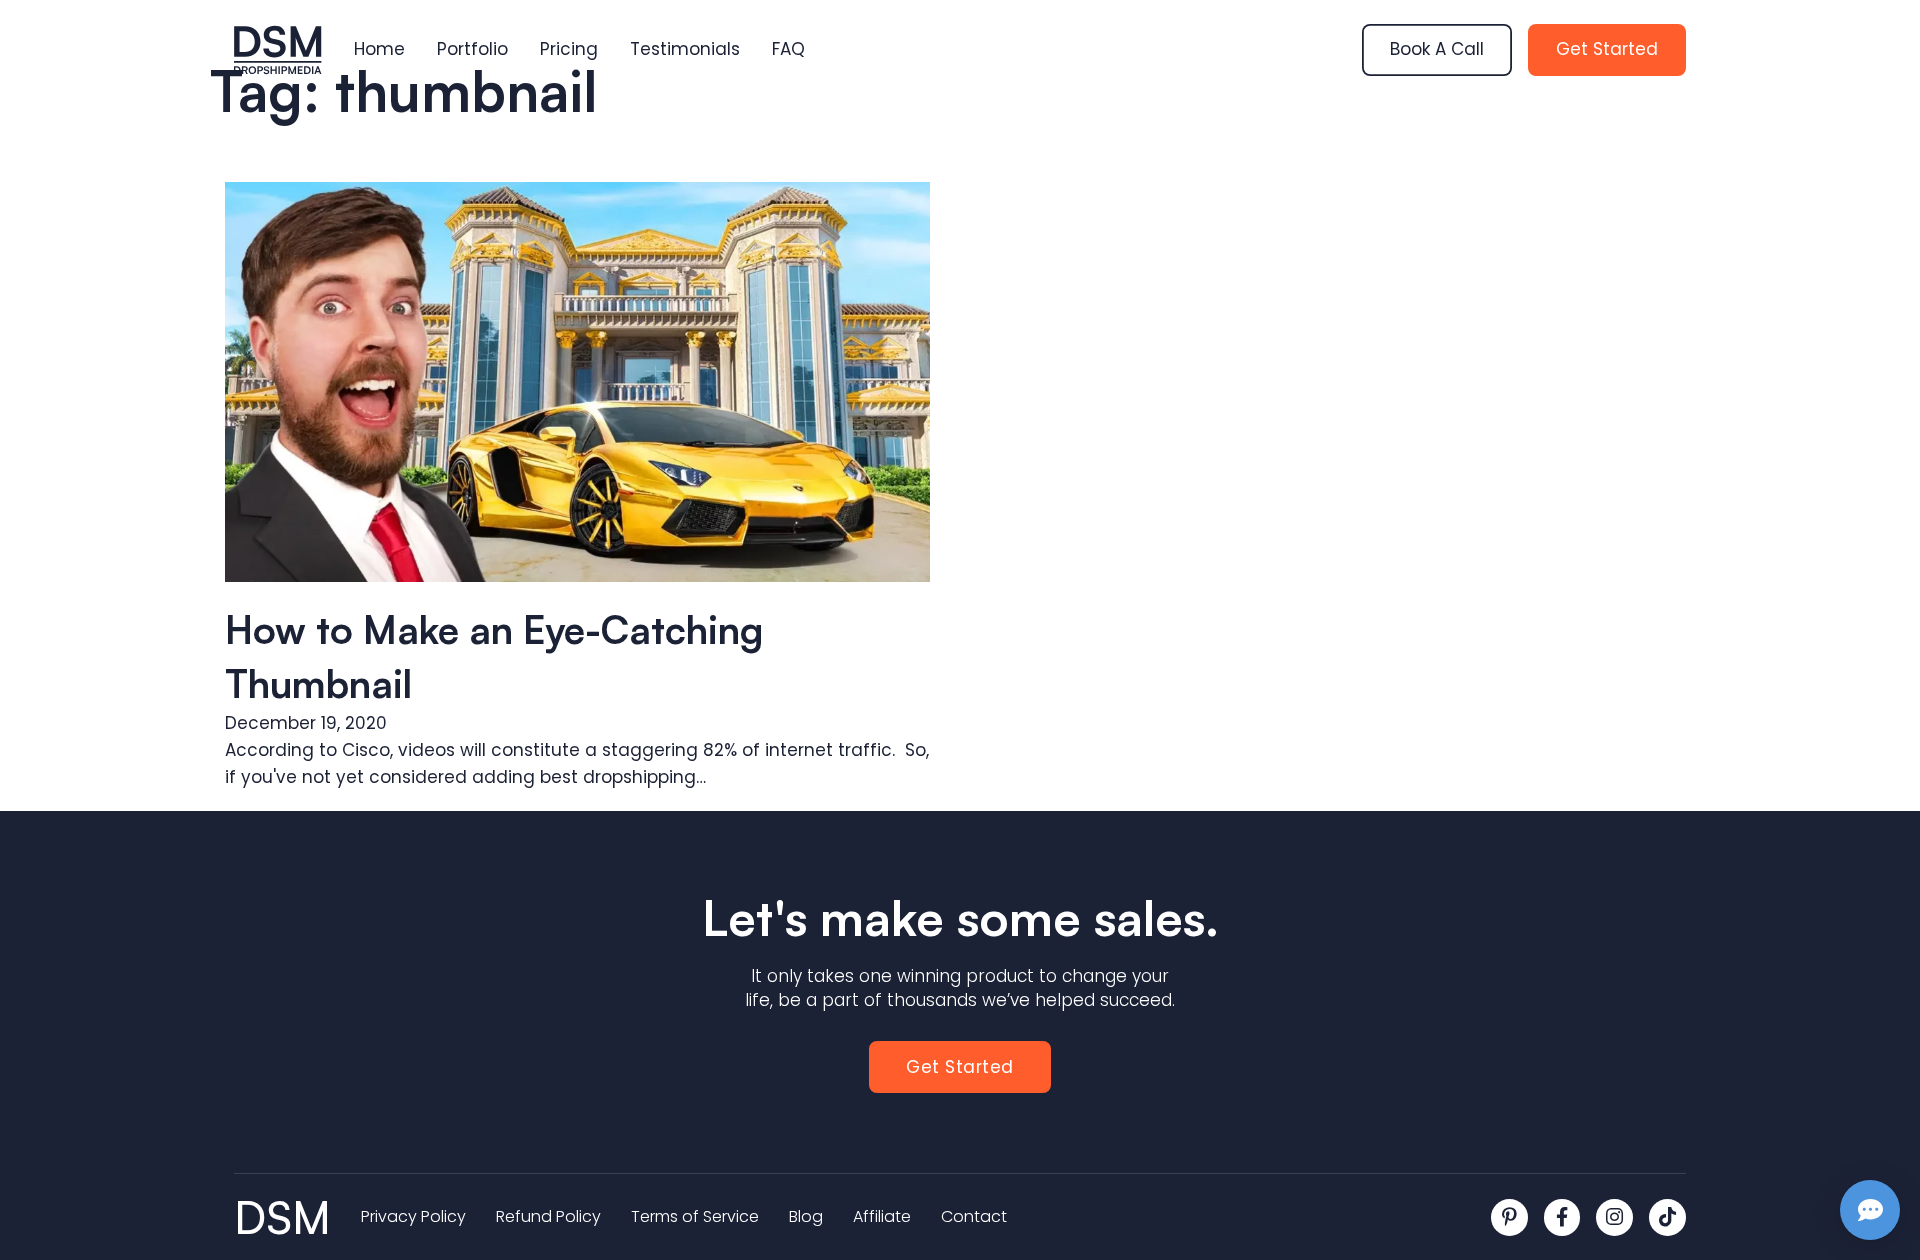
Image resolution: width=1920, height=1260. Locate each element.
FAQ (788, 49)
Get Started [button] (960, 1067)
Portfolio (472, 49)
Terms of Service (695, 1217)
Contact (974, 1217)
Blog (806, 1217)
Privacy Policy (413, 1217)
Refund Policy (548, 1217)
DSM (282, 1217)
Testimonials (685, 49)
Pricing (569, 49)
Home (379, 49)
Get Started (1607, 49)
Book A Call (1437, 49)
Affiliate (882, 1217)
